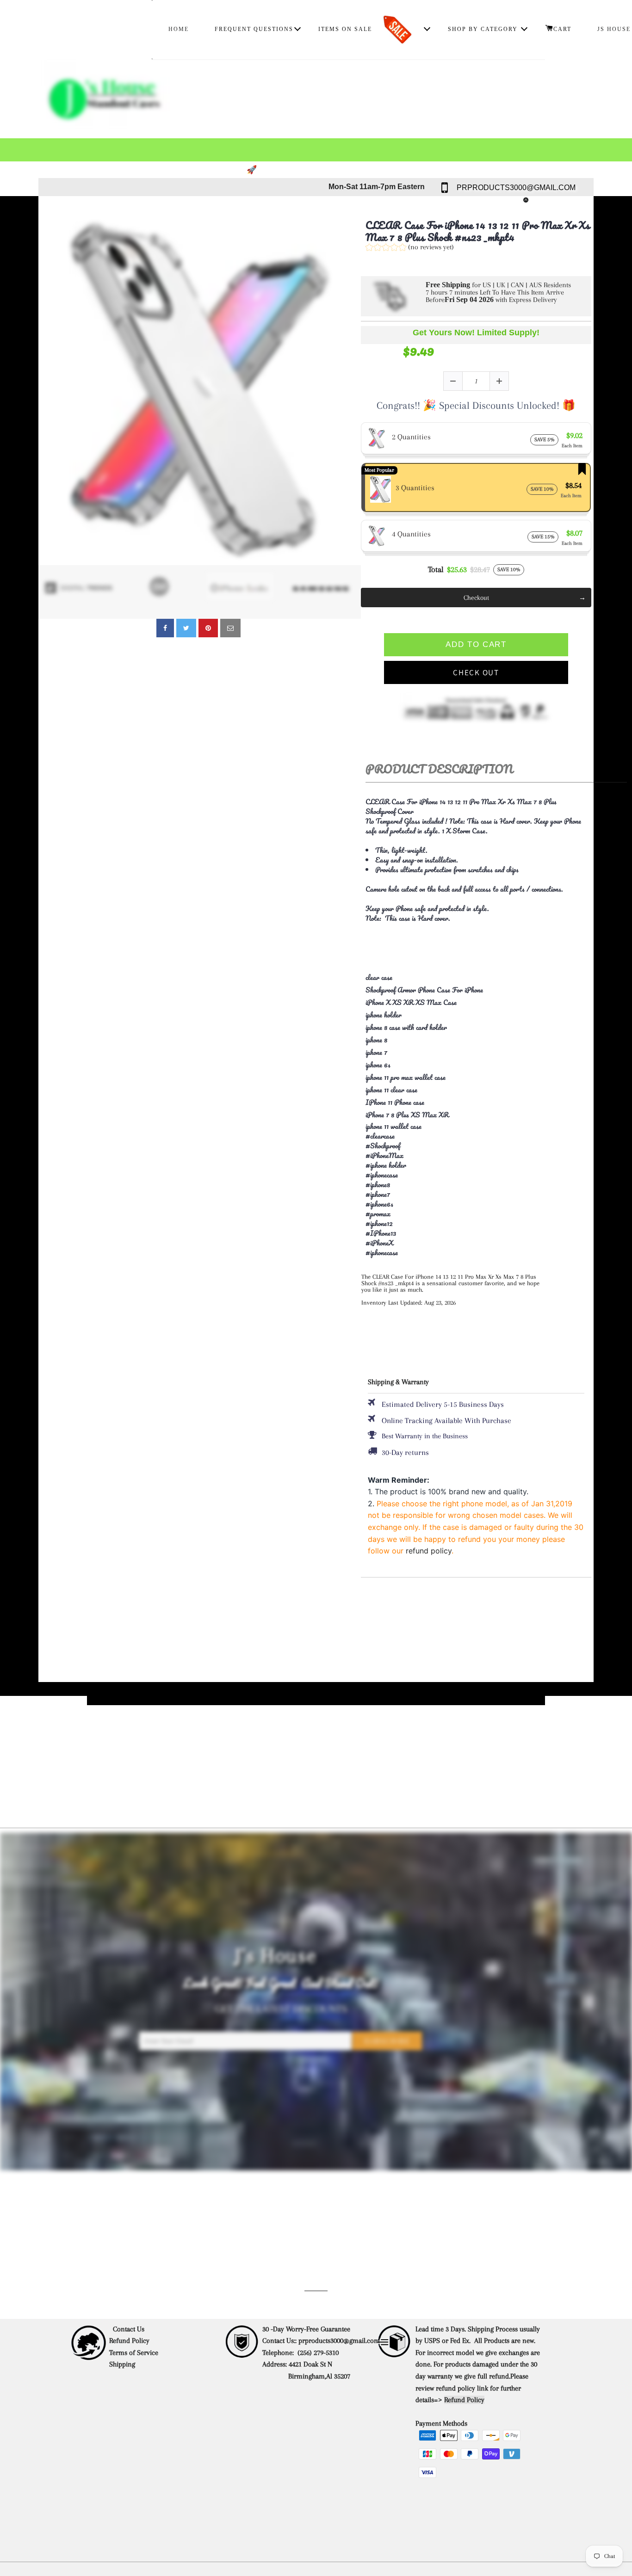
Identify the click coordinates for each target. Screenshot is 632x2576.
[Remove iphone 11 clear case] (420, 1090)
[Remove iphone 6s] (393, 1065)
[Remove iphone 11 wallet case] (424, 1129)
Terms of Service (134, 2353)
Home (179, 29)
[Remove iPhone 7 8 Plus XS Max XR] (452, 1115)
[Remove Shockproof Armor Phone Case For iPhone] (486, 990)
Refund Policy (129, 2341)
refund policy (429, 1551)
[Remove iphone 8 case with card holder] (450, 1028)
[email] (230, 628)
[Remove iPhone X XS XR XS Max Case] (459, 1003)
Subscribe (387, 2041)
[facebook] (165, 628)
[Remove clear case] (395, 978)
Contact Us (129, 2329)
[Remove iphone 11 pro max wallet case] (448, 1078)
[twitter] (186, 628)
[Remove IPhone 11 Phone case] (427, 1103)
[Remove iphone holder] (404, 1015)
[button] (410, 248)
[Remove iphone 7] (390, 1053)
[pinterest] (208, 628)
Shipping (123, 2364)
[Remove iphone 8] (390, 1040)
